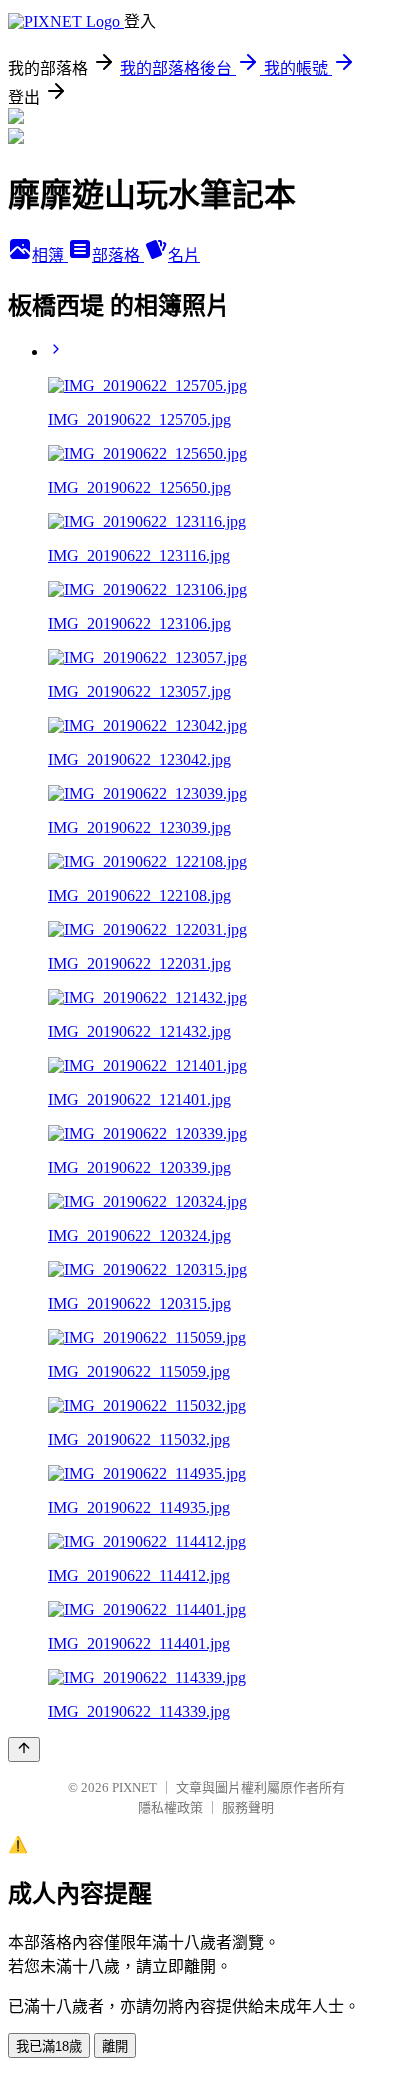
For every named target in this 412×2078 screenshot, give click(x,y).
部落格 (118, 255)
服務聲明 (248, 1807)
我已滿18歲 (49, 2046)
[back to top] (24, 1749)
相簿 (50, 255)
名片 (184, 255)
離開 (115, 2046)
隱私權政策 (170, 1807)
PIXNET (134, 1787)
